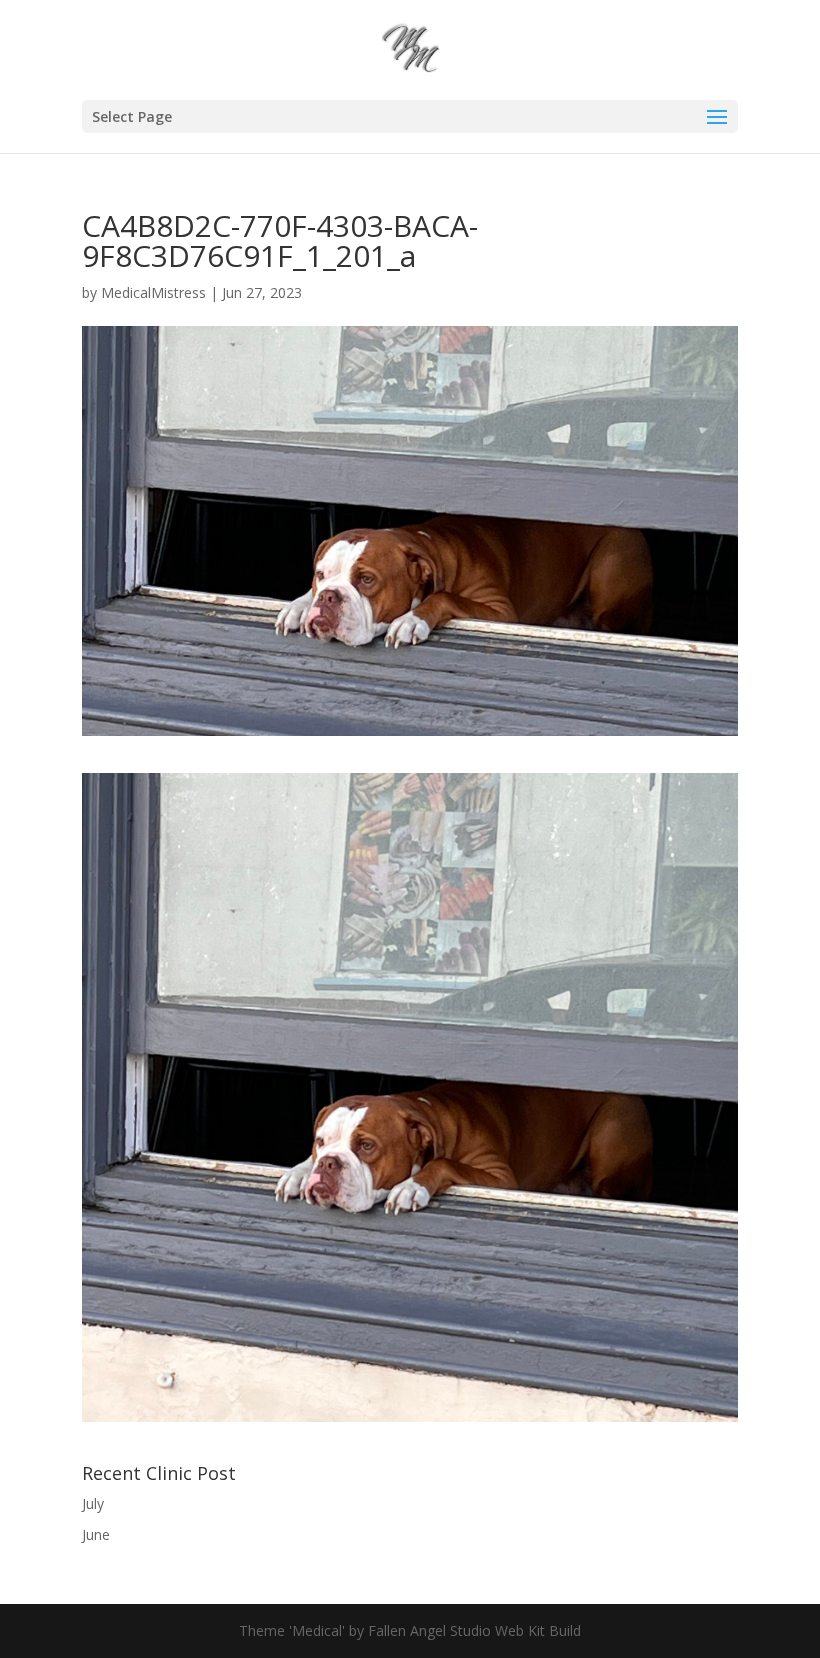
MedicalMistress (153, 292)
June (96, 1534)
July (93, 1503)
